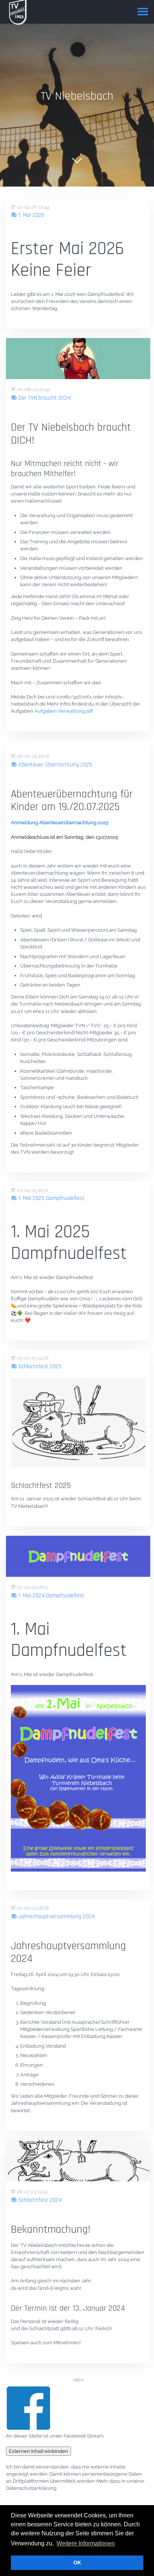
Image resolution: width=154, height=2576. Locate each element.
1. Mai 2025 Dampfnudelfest (51, 1198)
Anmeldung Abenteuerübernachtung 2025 (60, 823)
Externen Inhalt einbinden (38, 2451)
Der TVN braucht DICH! (44, 398)
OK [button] (77, 2563)
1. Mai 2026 (31, 215)
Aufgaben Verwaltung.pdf (64, 711)
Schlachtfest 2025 (39, 1367)
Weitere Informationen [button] (86, 2543)
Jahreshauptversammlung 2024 (56, 1917)
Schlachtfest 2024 (39, 2200)
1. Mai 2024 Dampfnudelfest (51, 1596)
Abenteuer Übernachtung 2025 (55, 765)
